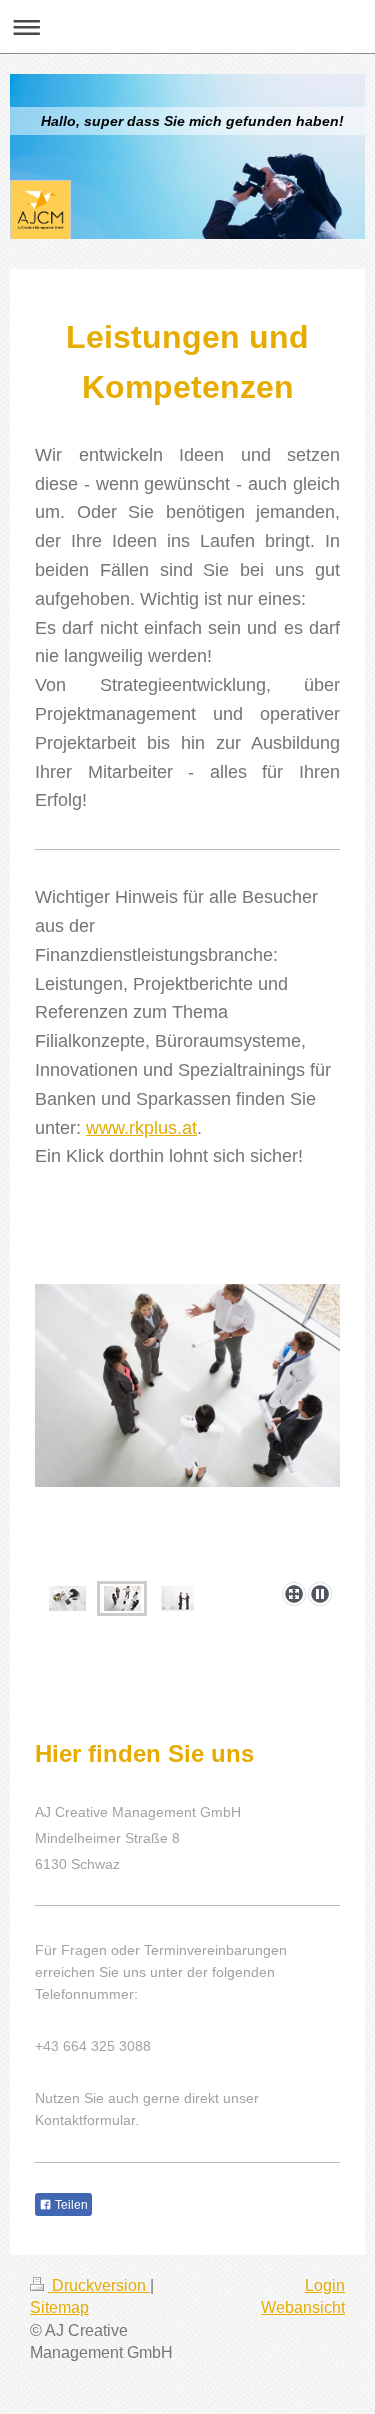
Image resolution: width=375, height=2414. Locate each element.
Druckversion (99, 2285)
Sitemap (59, 2307)
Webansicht (303, 2307)
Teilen (70, 2205)
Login (325, 2285)
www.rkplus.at (141, 1128)
